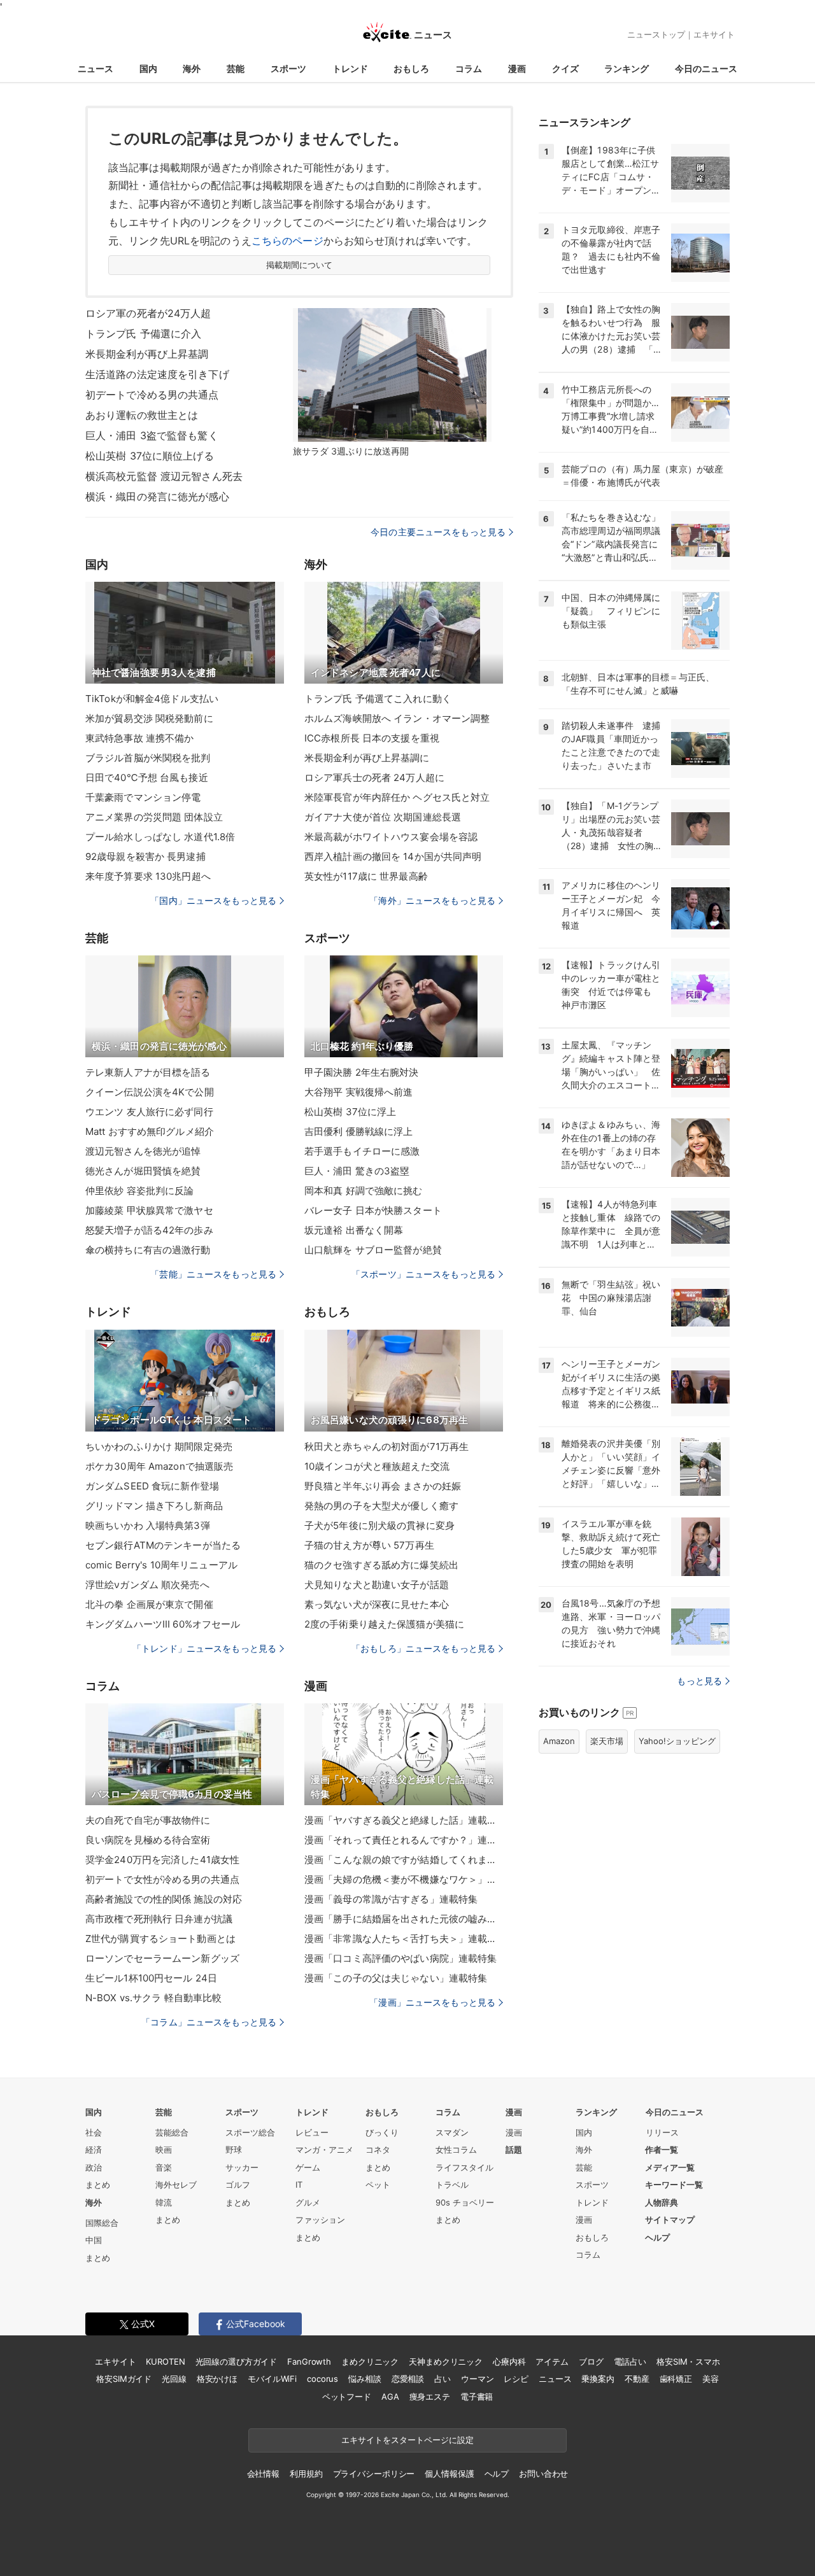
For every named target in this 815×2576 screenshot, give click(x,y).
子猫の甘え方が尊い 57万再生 (369, 1545)
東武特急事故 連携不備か (139, 738)
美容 (711, 2379)
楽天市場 (607, 1741)
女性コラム (456, 2150)
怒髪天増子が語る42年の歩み (149, 1230)
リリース (662, 2132)
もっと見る (699, 1681)
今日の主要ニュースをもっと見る (438, 532)
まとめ (98, 2185)
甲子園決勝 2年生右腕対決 (362, 1072)
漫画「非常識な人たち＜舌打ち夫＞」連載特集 (404, 1939)
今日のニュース (706, 68)
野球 (234, 2150)
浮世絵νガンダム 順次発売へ (147, 1585)
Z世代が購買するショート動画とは (160, 1939)
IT (299, 2185)
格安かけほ (217, 2379)
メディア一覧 (670, 2167)
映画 (164, 2150)
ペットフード (347, 2397)
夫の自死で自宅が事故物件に (148, 1820)
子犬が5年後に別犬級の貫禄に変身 (379, 1525)
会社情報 (263, 2474)
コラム (469, 68)
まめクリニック (370, 2361)
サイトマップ (670, 2220)
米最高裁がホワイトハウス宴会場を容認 (391, 837)
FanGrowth (309, 2361)
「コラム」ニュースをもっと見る (209, 2022)
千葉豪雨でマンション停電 (143, 797)
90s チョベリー (465, 2202)
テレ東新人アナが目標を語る (148, 1072)
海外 (192, 68)
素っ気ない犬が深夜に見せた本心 (377, 1604)
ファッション (320, 2220)
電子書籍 (477, 2397)
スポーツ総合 (250, 2132)
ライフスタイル (464, 2167)
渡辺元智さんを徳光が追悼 (143, 1151)
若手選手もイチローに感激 (362, 1151)
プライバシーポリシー (374, 2474)
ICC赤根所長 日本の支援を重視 (372, 738)
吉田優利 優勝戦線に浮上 (358, 1131)
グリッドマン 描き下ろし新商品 (154, 1506)
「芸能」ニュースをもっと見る (213, 1274)
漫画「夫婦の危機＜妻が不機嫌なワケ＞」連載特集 (404, 1879)
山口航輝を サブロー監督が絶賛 (373, 1250)
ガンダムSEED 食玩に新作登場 (152, 1486)
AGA (390, 2397)
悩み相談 (365, 2379)
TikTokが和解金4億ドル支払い (152, 699)
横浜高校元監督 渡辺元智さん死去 (164, 476)
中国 (94, 2240)
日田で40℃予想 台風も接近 (147, 778)
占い (443, 2379)
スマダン (452, 2132)
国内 (148, 68)
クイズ (565, 68)
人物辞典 (662, 2202)
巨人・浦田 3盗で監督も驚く (152, 435)
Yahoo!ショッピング (677, 1741)
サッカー (242, 2167)
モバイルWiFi (272, 2379)
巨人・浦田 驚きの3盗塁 (357, 1171)
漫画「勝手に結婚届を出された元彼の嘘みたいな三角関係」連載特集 (404, 1919)
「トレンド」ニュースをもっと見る (204, 1648)
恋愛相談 (408, 2379)
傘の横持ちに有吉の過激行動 (148, 1250)
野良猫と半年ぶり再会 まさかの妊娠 (383, 1486)
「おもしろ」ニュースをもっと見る (423, 1648)
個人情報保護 (449, 2474)
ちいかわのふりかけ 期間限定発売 (159, 1446)
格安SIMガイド (124, 2379)
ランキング (627, 68)
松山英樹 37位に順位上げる (150, 456)
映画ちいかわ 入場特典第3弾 (148, 1525)
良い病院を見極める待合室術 (148, 1840)
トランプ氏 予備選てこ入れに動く (378, 699)
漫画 (517, 68)
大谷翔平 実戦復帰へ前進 (358, 1092)
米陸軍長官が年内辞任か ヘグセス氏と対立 (397, 797)
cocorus (322, 2379)
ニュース (96, 68)
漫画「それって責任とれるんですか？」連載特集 (404, 1840)
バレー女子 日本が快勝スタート (373, 1210)
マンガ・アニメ (324, 2150)
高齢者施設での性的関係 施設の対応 (164, 1899)
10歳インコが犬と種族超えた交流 (377, 1466)
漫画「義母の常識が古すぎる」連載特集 (391, 1899)
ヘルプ (657, 2237)
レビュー (312, 2132)
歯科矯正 (676, 2379)
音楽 (164, 2167)
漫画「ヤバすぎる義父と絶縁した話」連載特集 (404, 1820)
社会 (94, 2132)
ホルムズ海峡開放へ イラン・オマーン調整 (397, 718)
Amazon (559, 1741)
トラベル (452, 2185)
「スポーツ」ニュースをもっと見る (423, 1274)
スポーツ (288, 68)
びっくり (382, 2132)
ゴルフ (238, 2185)
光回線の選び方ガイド (237, 2361)
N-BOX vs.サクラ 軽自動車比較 (153, 1998)
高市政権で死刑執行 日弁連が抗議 (159, 1919)
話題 (514, 2150)
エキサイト (714, 34)
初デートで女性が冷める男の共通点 (162, 1879)
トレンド (350, 68)
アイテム (552, 2361)
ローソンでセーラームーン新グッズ (162, 1958)
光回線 (174, 2379)
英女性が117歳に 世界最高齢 (366, 876)
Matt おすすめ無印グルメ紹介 (150, 1131)
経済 (94, 2150)
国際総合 (102, 2223)
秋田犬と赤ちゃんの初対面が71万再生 (386, 1446)
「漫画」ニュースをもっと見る (432, 2002)
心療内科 (509, 2361)
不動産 (637, 2379)
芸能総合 (172, 2132)
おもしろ (411, 68)
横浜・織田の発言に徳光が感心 (157, 496)
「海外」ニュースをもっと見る (432, 900)
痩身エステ (430, 2397)
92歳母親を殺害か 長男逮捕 (145, 856)
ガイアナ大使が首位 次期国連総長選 (383, 817)
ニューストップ (656, 34)
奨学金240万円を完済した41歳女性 (162, 1860)
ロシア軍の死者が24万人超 (148, 313)
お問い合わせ (543, 2474)
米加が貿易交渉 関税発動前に (149, 718)
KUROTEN (165, 2361)
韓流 (164, 2202)
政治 (94, 2167)
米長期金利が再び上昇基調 (147, 354)
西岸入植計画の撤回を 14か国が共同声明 (393, 856)
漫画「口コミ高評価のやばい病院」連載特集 (400, 1958)
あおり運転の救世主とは (142, 415)
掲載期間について (300, 265)
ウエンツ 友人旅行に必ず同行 (149, 1112)
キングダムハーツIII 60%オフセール (163, 1624)
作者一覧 (662, 2150)
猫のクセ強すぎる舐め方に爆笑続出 (381, 1565)
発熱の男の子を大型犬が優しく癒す (381, 1506)
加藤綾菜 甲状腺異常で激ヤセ (149, 1210)
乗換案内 (598, 2379)
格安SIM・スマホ (688, 2361)
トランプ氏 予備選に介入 (143, 334)
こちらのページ (287, 241)
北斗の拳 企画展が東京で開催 (149, 1604)
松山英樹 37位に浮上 (350, 1112)
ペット (378, 2185)
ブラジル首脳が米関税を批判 (148, 758)
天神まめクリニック (446, 2361)
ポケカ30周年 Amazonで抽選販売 (159, 1466)
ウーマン (477, 2379)
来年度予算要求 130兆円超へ (148, 876)
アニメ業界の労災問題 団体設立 (154, 817)
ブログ (591, 2361)
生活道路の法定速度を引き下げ (157, 374)
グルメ (308, 2202)
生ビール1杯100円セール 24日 (151, 1978)
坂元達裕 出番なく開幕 (354, 1230)
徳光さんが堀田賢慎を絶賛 (143, 1171)
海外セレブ (176, 2185)
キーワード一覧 (674, 2185)
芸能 (236, 68)
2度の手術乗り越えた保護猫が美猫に (384, 1624)
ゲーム (308, 2167)
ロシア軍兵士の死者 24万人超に (374, 778)
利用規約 (306, 2474)
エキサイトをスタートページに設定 (407, 2440)
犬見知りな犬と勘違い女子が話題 (377, 1585)
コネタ (378, 2150)
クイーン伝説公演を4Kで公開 (150, 1092)
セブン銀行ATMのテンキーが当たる (163, 1545)
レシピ (516, 2379)
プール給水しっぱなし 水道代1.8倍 (160, 837)
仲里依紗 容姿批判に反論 (139, 1191)
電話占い (630, 2361)
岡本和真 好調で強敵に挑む (364, 1191)
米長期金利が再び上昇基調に (367, 758)
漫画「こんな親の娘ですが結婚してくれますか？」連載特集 (404, 1860)
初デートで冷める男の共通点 (152, 395)
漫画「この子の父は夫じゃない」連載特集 (396, 1978)
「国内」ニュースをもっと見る (213, 900)
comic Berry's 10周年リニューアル (161, 1565)
